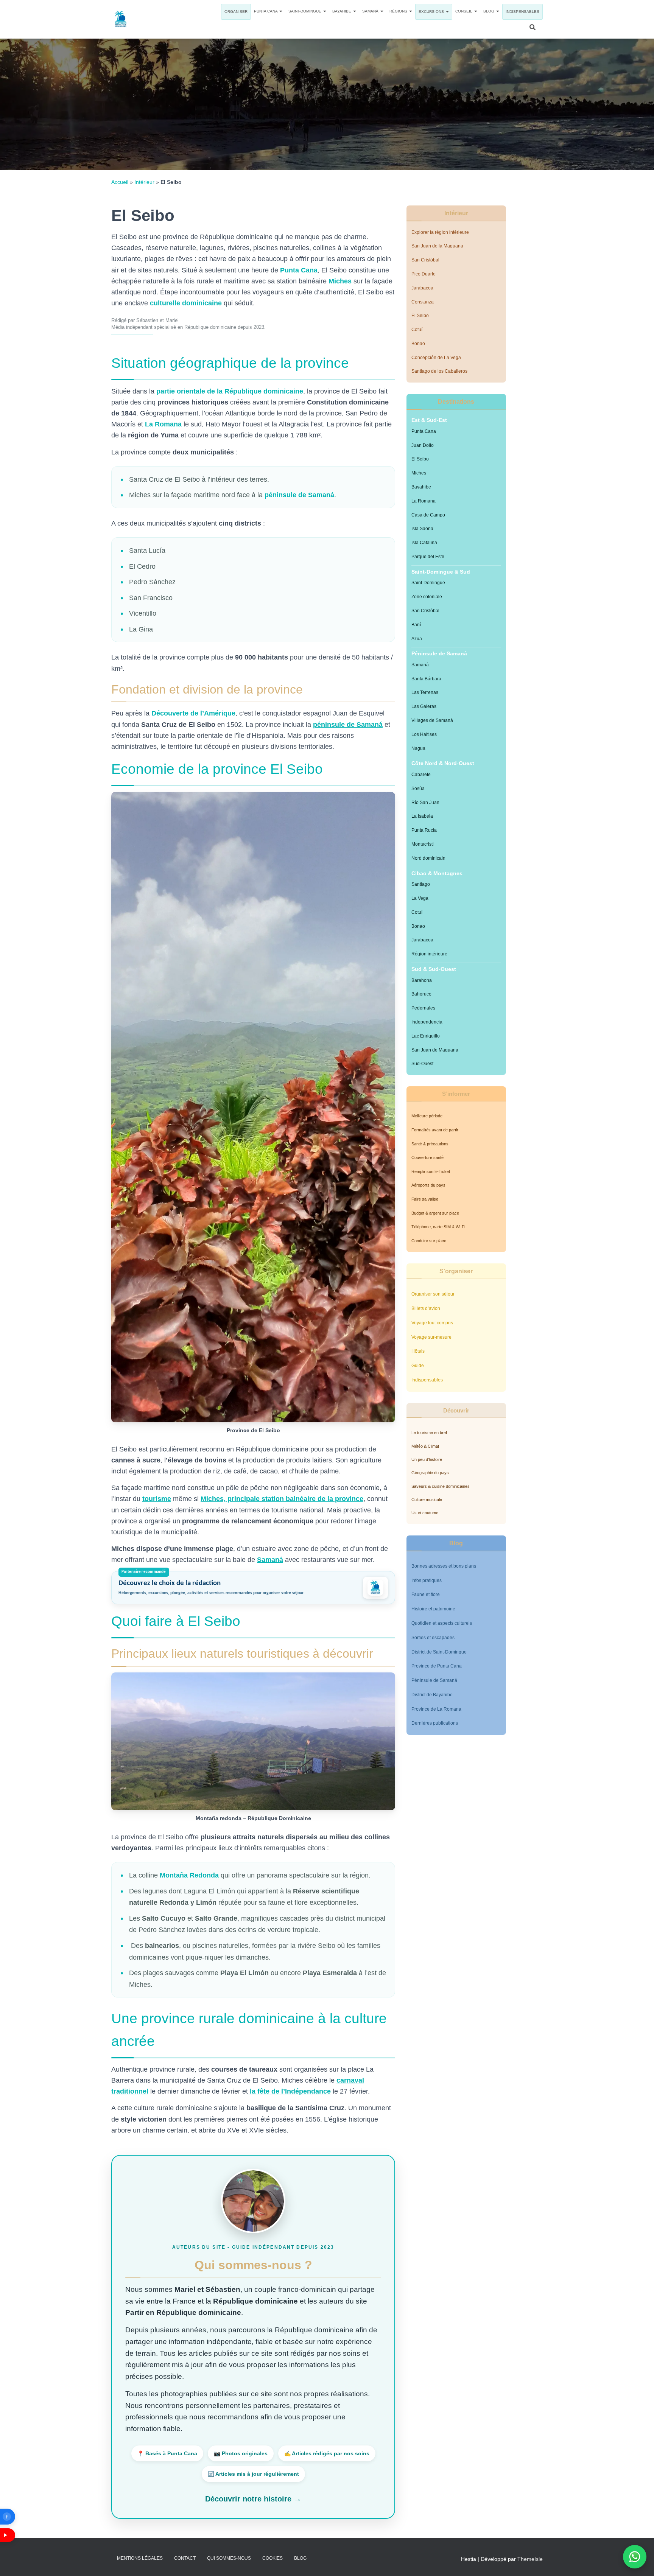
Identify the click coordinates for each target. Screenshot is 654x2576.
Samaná (371, 11)
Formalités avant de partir (435, 1130)
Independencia (427, 1022)
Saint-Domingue (305, 11)
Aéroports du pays (428, 1185)
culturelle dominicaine (186, 303)
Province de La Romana (436, 1709)
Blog (489, 11)
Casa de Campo (428, 515)
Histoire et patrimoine (433, 1609)
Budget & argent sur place (435, 1213)
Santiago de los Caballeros (439, 371)
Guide (418, 1366)
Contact (185, 2558)
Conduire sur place (429, 1241)
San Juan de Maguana (435, 1050)
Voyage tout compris (432, 1323)
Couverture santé (427, 1157)
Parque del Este (428, 557)
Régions (399, 11)
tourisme (157, 1499)
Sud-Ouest (422, 1064)
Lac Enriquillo (426, 1036)
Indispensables (522, 12)
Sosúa (418, 789)
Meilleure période (427, 1116)
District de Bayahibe (432, 1695)
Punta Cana (266, 11)
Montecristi (423, 844)
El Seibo (420, 316)
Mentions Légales (140, 2558)
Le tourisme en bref (429, 1433)
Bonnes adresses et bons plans (444, 1566)
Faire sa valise (425, 1199)
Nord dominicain (428, 858)
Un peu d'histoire (427, 1459)
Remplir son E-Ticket (431, 1171)
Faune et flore (426, 1594)
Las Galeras (424, 706)
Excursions (432, 12)
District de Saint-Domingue (439, 1652)
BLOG (300, 2558)
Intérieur (144, 182)
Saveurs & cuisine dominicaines (441, 1486)
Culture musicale (427, 1500)
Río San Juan (425, 803)
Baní (416, 625)
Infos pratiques (427, 1580)
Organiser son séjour (433, 1294)
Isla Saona (422, 529)
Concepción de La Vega (436, 358)
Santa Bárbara (426, 679)
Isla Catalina (424, 543)
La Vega (420, 898)
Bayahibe (342, 11)
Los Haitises (424, 734)
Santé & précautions (430, 1144)
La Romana (424, 501)
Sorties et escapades (433, 1638)
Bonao (418, 344)
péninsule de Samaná (298, 495)
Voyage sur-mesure (431, 1337)
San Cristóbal (425, 260)
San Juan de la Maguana (437, 246)
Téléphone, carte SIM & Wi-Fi (438, 1227)
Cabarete (421, 775)
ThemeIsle (530, 2559)
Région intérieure (429, 954)
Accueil (120, 182)
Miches (340, 281)
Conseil (464, 11)
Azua (417, 639)
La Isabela (422, 816)
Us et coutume (425, 1513)
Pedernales (423, 1008)
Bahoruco (421, 994)
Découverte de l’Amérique (193, 713)
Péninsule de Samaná (434, 1680)
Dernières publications (435, 1723)
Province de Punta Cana (437, 1666)
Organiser (236, 12)
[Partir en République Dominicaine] (121, 19)
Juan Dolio (423, 445)
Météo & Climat (425, 1446)
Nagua (418, 748)
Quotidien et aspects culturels (442, 1623)
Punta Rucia (424, 830)
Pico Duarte (424, 274)
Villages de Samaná (432, 720)
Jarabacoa (422, 288)
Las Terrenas (425, 692)
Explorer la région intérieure (440, 232)
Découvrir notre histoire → (253, 2499)
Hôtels (418, 1351)
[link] (253, 1588)
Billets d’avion (426, 1308)
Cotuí (417, 330)
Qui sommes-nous (229, 2558)
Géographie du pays (430, 1473)
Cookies (272, 2558)
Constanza (423, 302)
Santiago (421, 884)
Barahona (422, 980)
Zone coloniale (427, 597)
